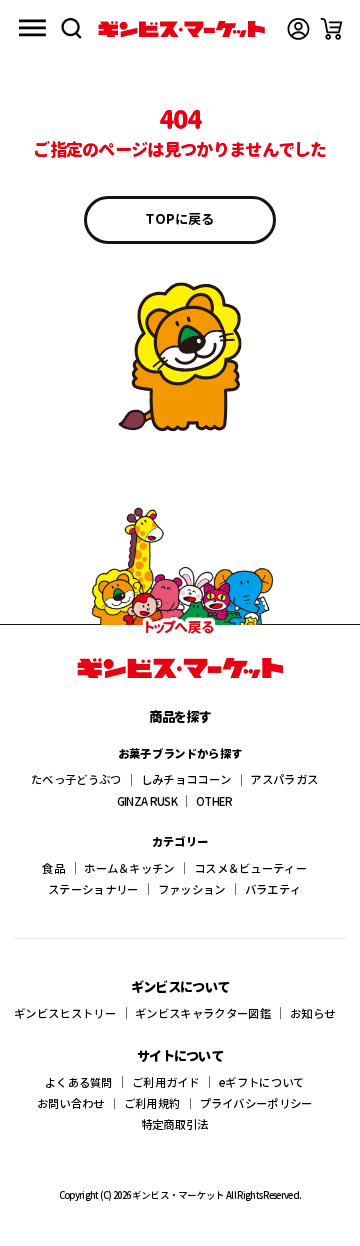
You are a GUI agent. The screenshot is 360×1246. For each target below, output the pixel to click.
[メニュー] (32, 28)
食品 (53, 868)
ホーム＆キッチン (129, 868)
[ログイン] (298, 28)
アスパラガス (284, 779)
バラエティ (273, 889)
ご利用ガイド (166, 1082)
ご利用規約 (152, 1103)
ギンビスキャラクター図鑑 (203, 1013)
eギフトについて (261, 1082)
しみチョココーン (186, 779)
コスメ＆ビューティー (250, 868)
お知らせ (312, 1013)
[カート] (331, 28)
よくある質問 (79, 1082)
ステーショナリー (93, 889)
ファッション (192, 889)
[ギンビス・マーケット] (181, 29)
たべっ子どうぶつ (76, 779)
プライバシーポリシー (256, 1103)
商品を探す (180, 716)
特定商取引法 (175, 1124)
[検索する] (71, 28)
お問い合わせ (71, 1103)
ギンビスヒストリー (65, 1013)
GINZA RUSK (147, 801)
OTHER (214, 801)
